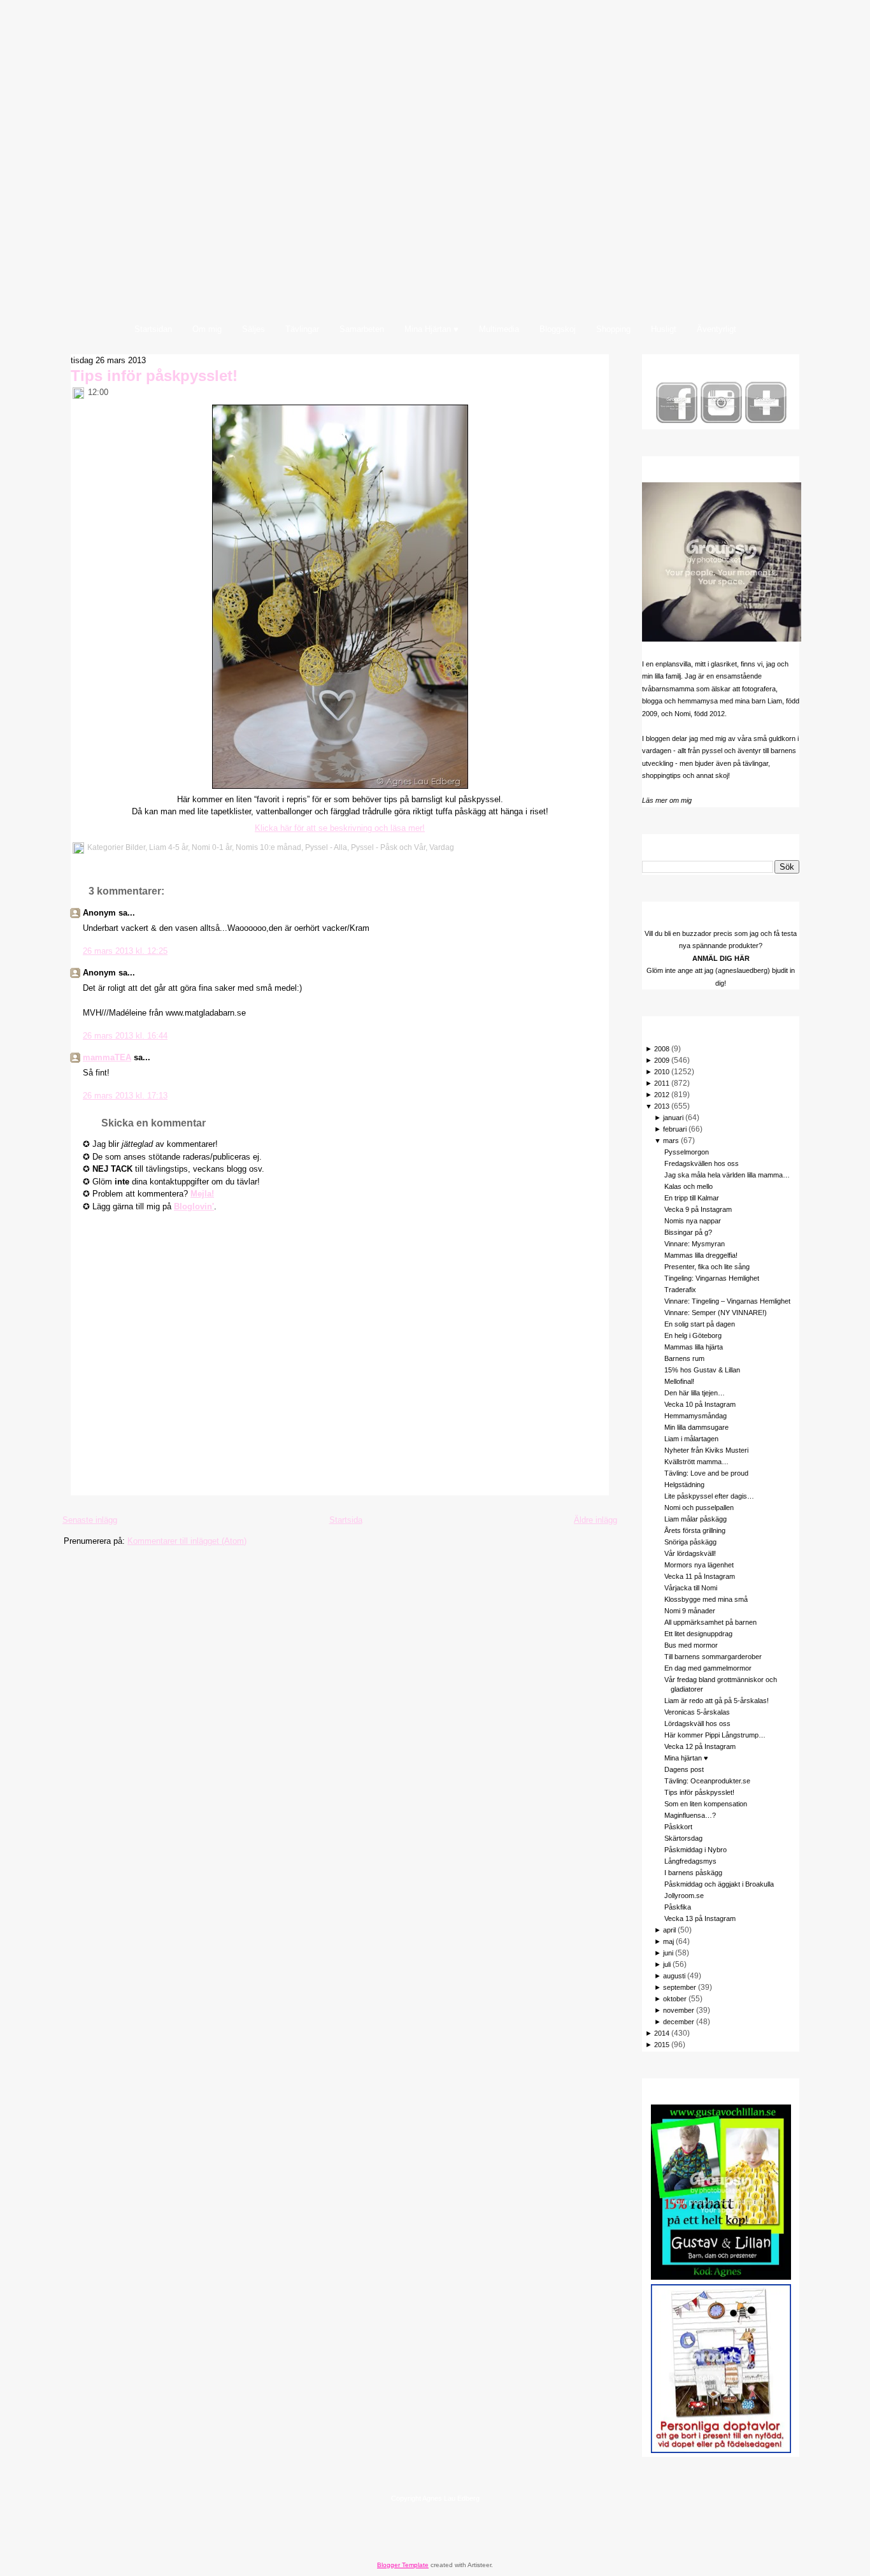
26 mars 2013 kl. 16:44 (125, 1036)
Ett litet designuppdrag (698, 1634)
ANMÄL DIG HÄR (721, 958)
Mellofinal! (679, 1381)
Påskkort (678, 1827)
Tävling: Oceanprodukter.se (707, 1781)
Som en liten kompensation (706, 1804)
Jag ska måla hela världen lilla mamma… (727, 1175)
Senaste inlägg (90, 1520)
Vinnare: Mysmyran (695, 1244)
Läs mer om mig (667, 800)
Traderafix (680, 1290)
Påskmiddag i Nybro (695, 1850)
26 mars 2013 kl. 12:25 (125, 951)
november (679, 2010)
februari (675, 1129)
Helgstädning (684, 1485)
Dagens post (684, 1769)
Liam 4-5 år (168, 847)
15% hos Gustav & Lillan (702, 1370)
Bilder (135, 847)
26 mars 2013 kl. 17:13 (125, 1096)
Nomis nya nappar (693, 1221)
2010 (662, 1072)
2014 (662, 2033)
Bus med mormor (691, 1645)
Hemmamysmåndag (695, 1416)
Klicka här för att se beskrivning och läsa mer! (340, 828)
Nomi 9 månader (690, 1611)
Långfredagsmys (690, 1861)
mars (671, 1140)
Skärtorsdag (683, 1838)
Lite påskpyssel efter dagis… (709, 1496)
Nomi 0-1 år (212, 847)
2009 (662, 1060)
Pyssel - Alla (326, 847)
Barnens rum (684, 1358)
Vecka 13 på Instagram (700, 1918)
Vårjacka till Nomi (691, 1588)
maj (668, 1941)
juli (667, 1964)
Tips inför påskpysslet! (154, 376)
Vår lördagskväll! (690, 1553)
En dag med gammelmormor (708, 1668)
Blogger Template (403, 2565)
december (679, 2022)
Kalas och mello (688, 1186)
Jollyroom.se (684, 1896)
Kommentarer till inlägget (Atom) (187, 1541)
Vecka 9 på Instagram (698, 1209)
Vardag (442, 847)
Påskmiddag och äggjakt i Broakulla (719, 1884)
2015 (662, 2045)
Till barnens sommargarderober (713, 1657)
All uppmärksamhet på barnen (710, 1622)
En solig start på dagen (700, 1324)
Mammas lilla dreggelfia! (701, 1255)
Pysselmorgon (687, 1152)
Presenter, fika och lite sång (707, 1267)
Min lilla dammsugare (696, 1427)
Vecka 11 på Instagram (700, 1576)
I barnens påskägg (693, 1873)
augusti (674, 1976)
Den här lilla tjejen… (695, 1393)
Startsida (346, 1520)
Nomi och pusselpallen (699, 1507)
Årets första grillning (695, 1530)
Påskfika (678, 1907)
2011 (662, 1083)
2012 (662, 1095)
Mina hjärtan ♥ (686, 1758)
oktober (675, 1999)
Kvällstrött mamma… (696, 1462)
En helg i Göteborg (693, 1335)
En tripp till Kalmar (692, 1198)
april (669, 1930)
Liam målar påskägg (695, 1519)
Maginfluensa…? (690, 1815)
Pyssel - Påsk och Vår (388, 847)
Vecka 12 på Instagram (700, 1746)
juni (668, 1953)
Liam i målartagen (691, 1439)
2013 (662, 1106)
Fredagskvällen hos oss (702, 1163)
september (680, 1987)
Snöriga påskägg (690, 1542)
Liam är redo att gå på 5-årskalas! (717, 1701)
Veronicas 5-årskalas (697, 1712)
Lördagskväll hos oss (697, 1723)
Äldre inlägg (595, 1520)
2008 (662, 1049)
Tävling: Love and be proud (706, 1473)
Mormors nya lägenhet (699, 1565)
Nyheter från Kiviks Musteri (706, 1450)
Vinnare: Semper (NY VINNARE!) (716, 1313)
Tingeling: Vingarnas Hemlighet (712, 1278)
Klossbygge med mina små (706, 1599)
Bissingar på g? (688, 1232)
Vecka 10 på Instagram (700, 1404)
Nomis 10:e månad (268, 847)
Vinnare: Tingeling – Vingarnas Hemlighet (727, 1301)
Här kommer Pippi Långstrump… (715, 1735)
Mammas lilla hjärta (694, 1347)
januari (673, 1118)
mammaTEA (107, 1057)
